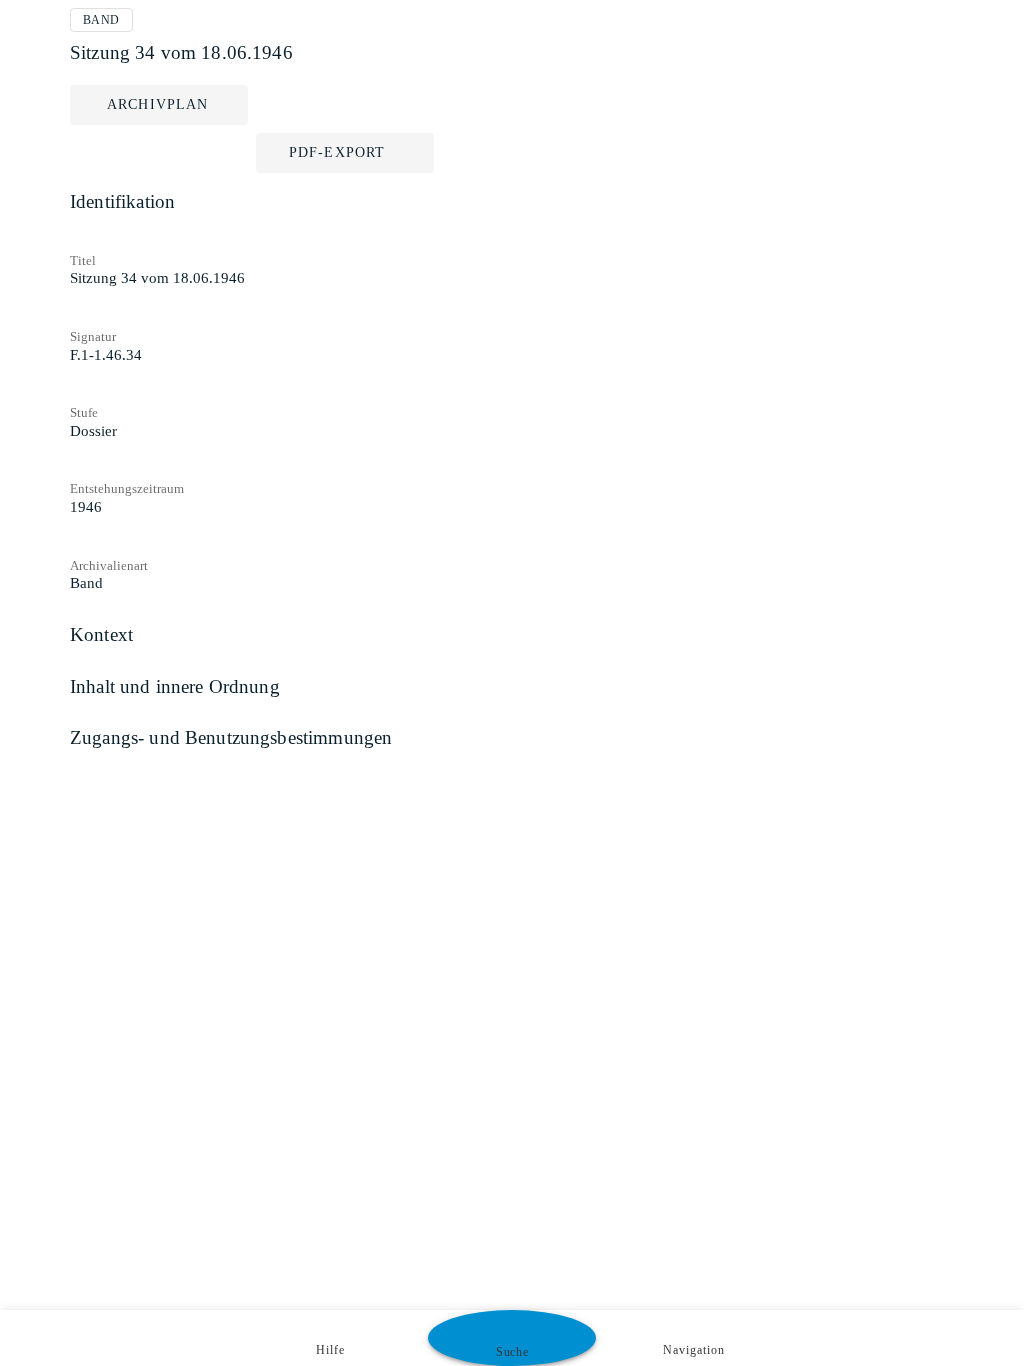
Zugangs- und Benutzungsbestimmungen (231, 737)
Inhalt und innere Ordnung (175, 686)
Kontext (101, 634)
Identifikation (122, 201)
